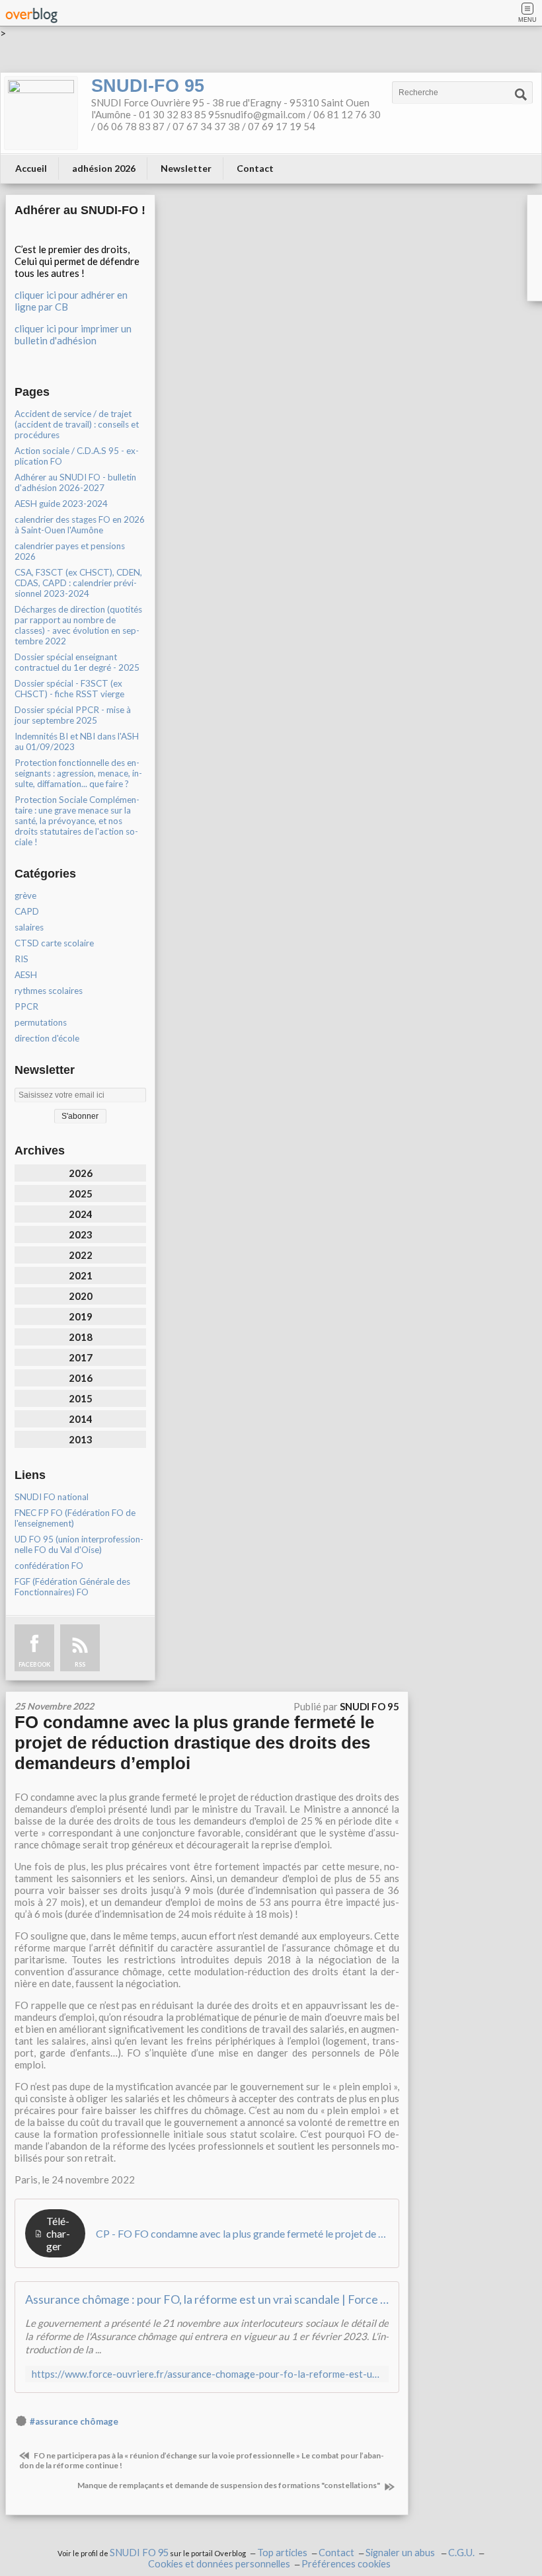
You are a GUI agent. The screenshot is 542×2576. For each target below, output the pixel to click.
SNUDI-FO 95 (148, 86)
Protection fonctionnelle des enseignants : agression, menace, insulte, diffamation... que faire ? (78, 773)
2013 (81, 1439)
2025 (81, 1193)
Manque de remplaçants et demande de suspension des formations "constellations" (229, 2485)
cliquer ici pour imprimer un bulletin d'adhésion (73, 334)
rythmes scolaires (49, 991)
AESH (26, 975)
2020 (81, 1296)
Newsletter (186, 168)
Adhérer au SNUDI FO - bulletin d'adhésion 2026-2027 (75, 482)
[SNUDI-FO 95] (41, 113)
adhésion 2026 (104, 168)
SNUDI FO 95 (139, 2553)
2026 (81, 1173)
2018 (81, 1337)
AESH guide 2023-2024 (61, 504)
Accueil (31, 168)
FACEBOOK (34, 1664)
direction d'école (47, 1038)
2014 (81, 1419)
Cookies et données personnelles (219, 2564)
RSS (80, 1664)
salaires (29, 927)
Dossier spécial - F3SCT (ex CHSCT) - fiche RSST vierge (69, 689)
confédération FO (49, 1566)
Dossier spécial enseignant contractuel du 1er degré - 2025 (77, 662)
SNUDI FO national (52, 1497)
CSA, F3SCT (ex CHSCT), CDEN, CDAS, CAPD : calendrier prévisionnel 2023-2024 (78, 583)
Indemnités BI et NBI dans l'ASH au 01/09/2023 (77, 741)
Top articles (282, 2553)
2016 (81, 1378)
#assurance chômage (74, 2421)
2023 (81, 1234)
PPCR (26, 1006)
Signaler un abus (401, 2553)
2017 (81, 1357)
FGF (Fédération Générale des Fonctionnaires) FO (72, 1587)
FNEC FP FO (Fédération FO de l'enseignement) (75, 1518)
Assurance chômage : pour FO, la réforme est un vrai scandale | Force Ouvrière (207, 2299)
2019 (81, 1316)
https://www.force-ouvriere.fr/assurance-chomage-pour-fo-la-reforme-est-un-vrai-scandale (207, 2374)
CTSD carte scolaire (54, 943)
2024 (81, 1214)
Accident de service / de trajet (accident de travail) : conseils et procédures (77, 424)
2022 (81, 1255)
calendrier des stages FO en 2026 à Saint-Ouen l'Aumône (80, 525)
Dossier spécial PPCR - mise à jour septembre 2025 (73, 715)
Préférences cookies (346, 2564)
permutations (41, 1022)
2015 (81, 1398)
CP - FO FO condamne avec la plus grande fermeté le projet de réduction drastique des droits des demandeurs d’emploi (242, 2233)
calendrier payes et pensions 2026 (70, 551)
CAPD (27, 911)
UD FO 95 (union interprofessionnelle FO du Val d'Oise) (79, 1544)
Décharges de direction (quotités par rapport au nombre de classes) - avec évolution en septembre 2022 (78, 625)
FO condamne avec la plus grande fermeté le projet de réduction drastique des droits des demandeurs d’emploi (194, 1743)
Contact (255, 168)
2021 (81, 1275)
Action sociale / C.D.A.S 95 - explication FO (77, 456)
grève (25, 895)
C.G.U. (461, 2553)
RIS (21, 959)
